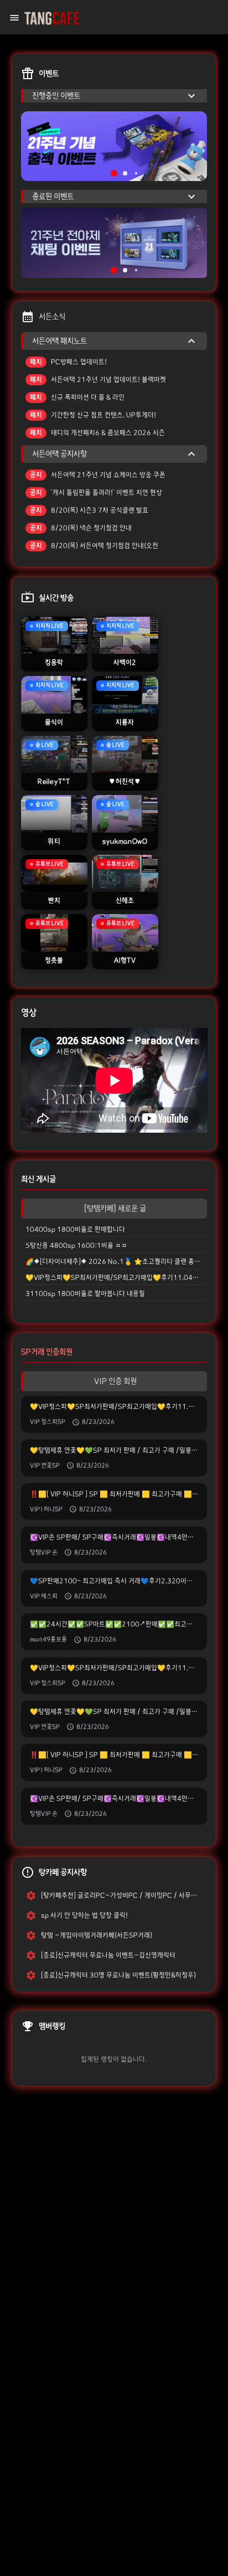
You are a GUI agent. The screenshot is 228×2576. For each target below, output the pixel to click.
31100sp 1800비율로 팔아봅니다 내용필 (85, 1294)
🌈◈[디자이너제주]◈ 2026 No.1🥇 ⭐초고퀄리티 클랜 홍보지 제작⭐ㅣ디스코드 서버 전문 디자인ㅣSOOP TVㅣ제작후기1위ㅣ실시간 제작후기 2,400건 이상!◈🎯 (116, 1261)
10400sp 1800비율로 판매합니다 (75, 1229)
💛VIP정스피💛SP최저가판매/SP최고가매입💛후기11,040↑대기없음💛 (116, 1277)
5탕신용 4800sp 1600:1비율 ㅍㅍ (76, 1245)
